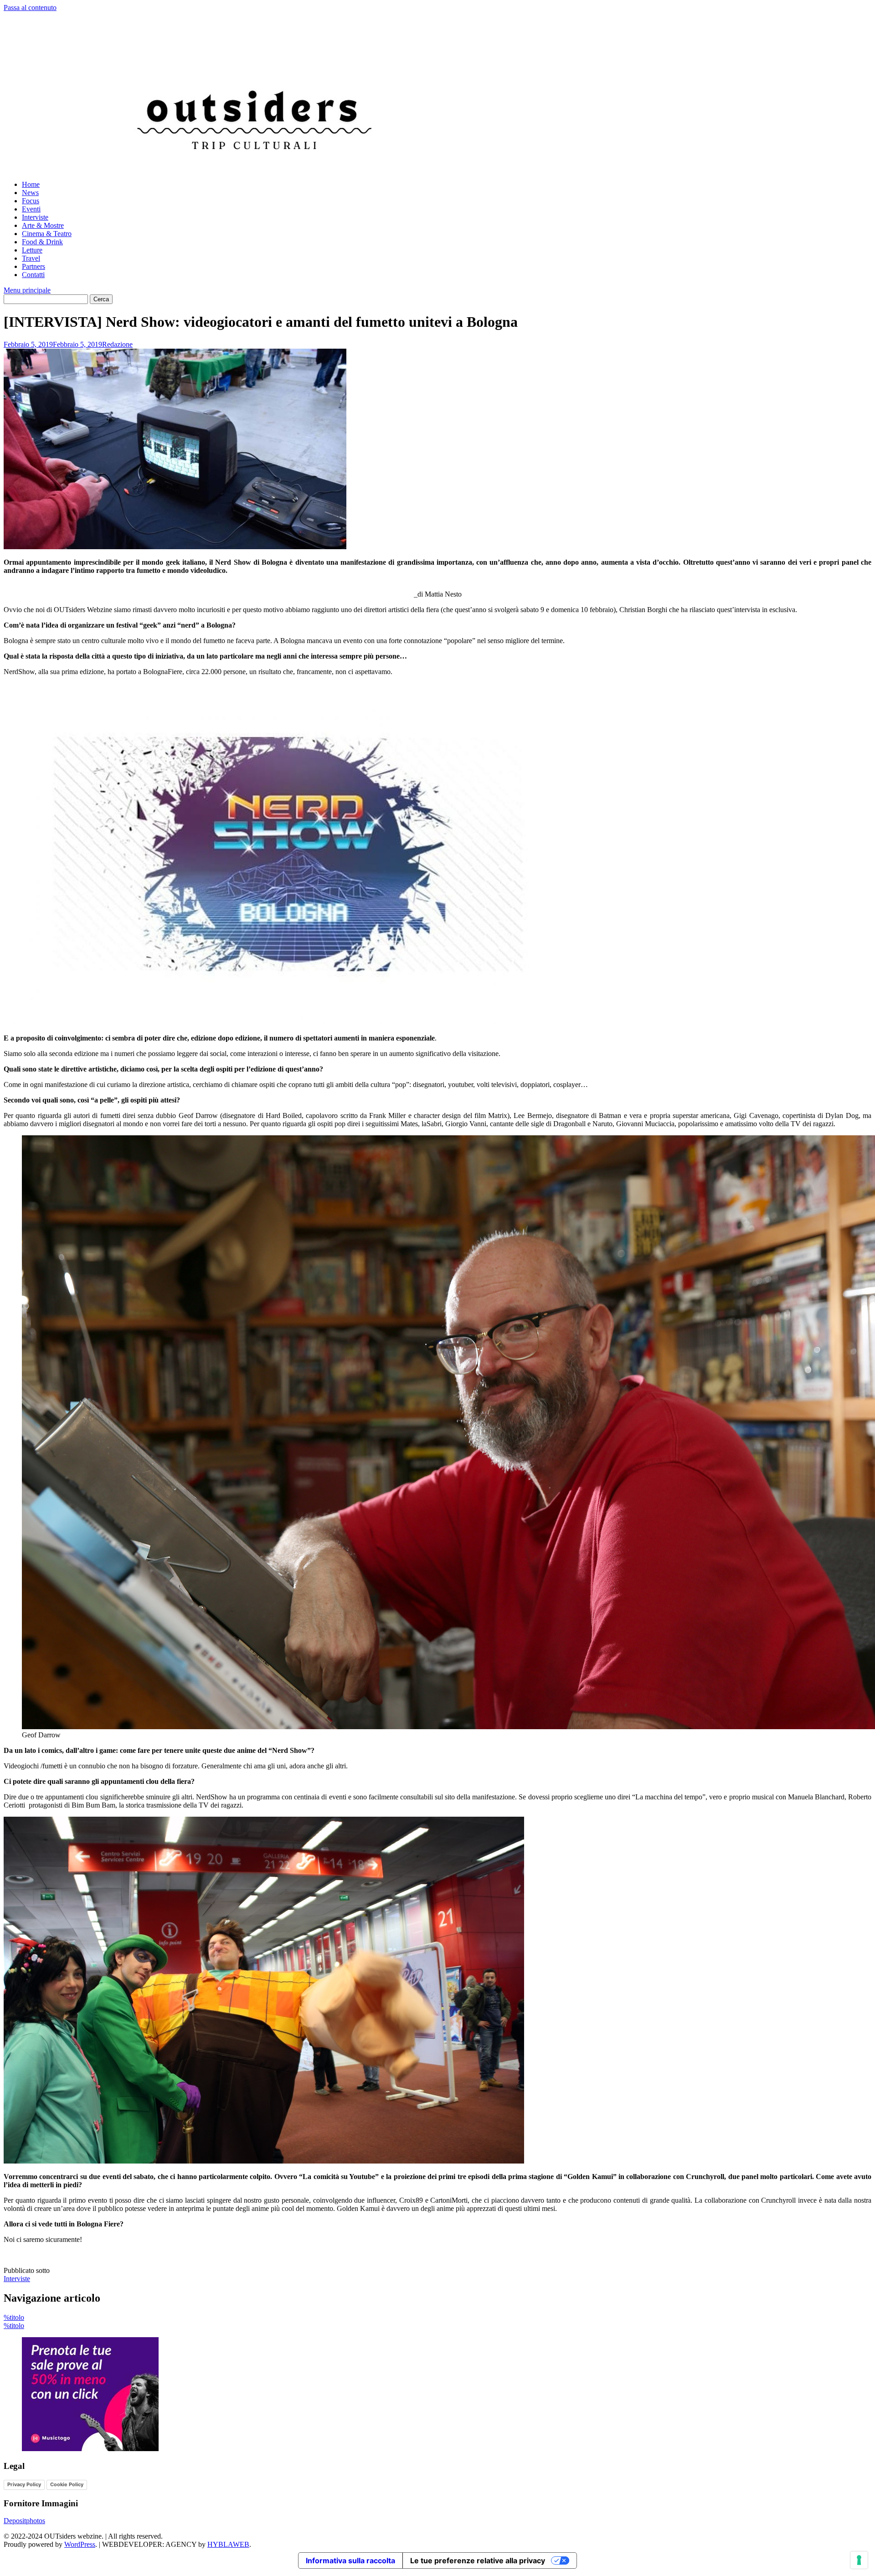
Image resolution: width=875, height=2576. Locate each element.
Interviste (35, 217)
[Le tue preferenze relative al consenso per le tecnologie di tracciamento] (859, 2560)
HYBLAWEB (228, 2544)
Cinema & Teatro (47, 234)
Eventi (31, 209)
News (30, 193)
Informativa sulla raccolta (350, 2561)
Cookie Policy (67, 2484)
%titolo (14, 2317)
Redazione (117, 344)
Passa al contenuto (30, 8)
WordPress (80, 2544)
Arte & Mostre (43, 225)
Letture (32, 250)
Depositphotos (24, 2521)
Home (31, 184)
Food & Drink (42, 242)
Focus (31, 201)
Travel (31, 258)
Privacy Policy (24, 2484)
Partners (33, 266)
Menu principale (27, 290)
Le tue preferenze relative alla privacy (478, 2561)
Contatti (33, 275)
